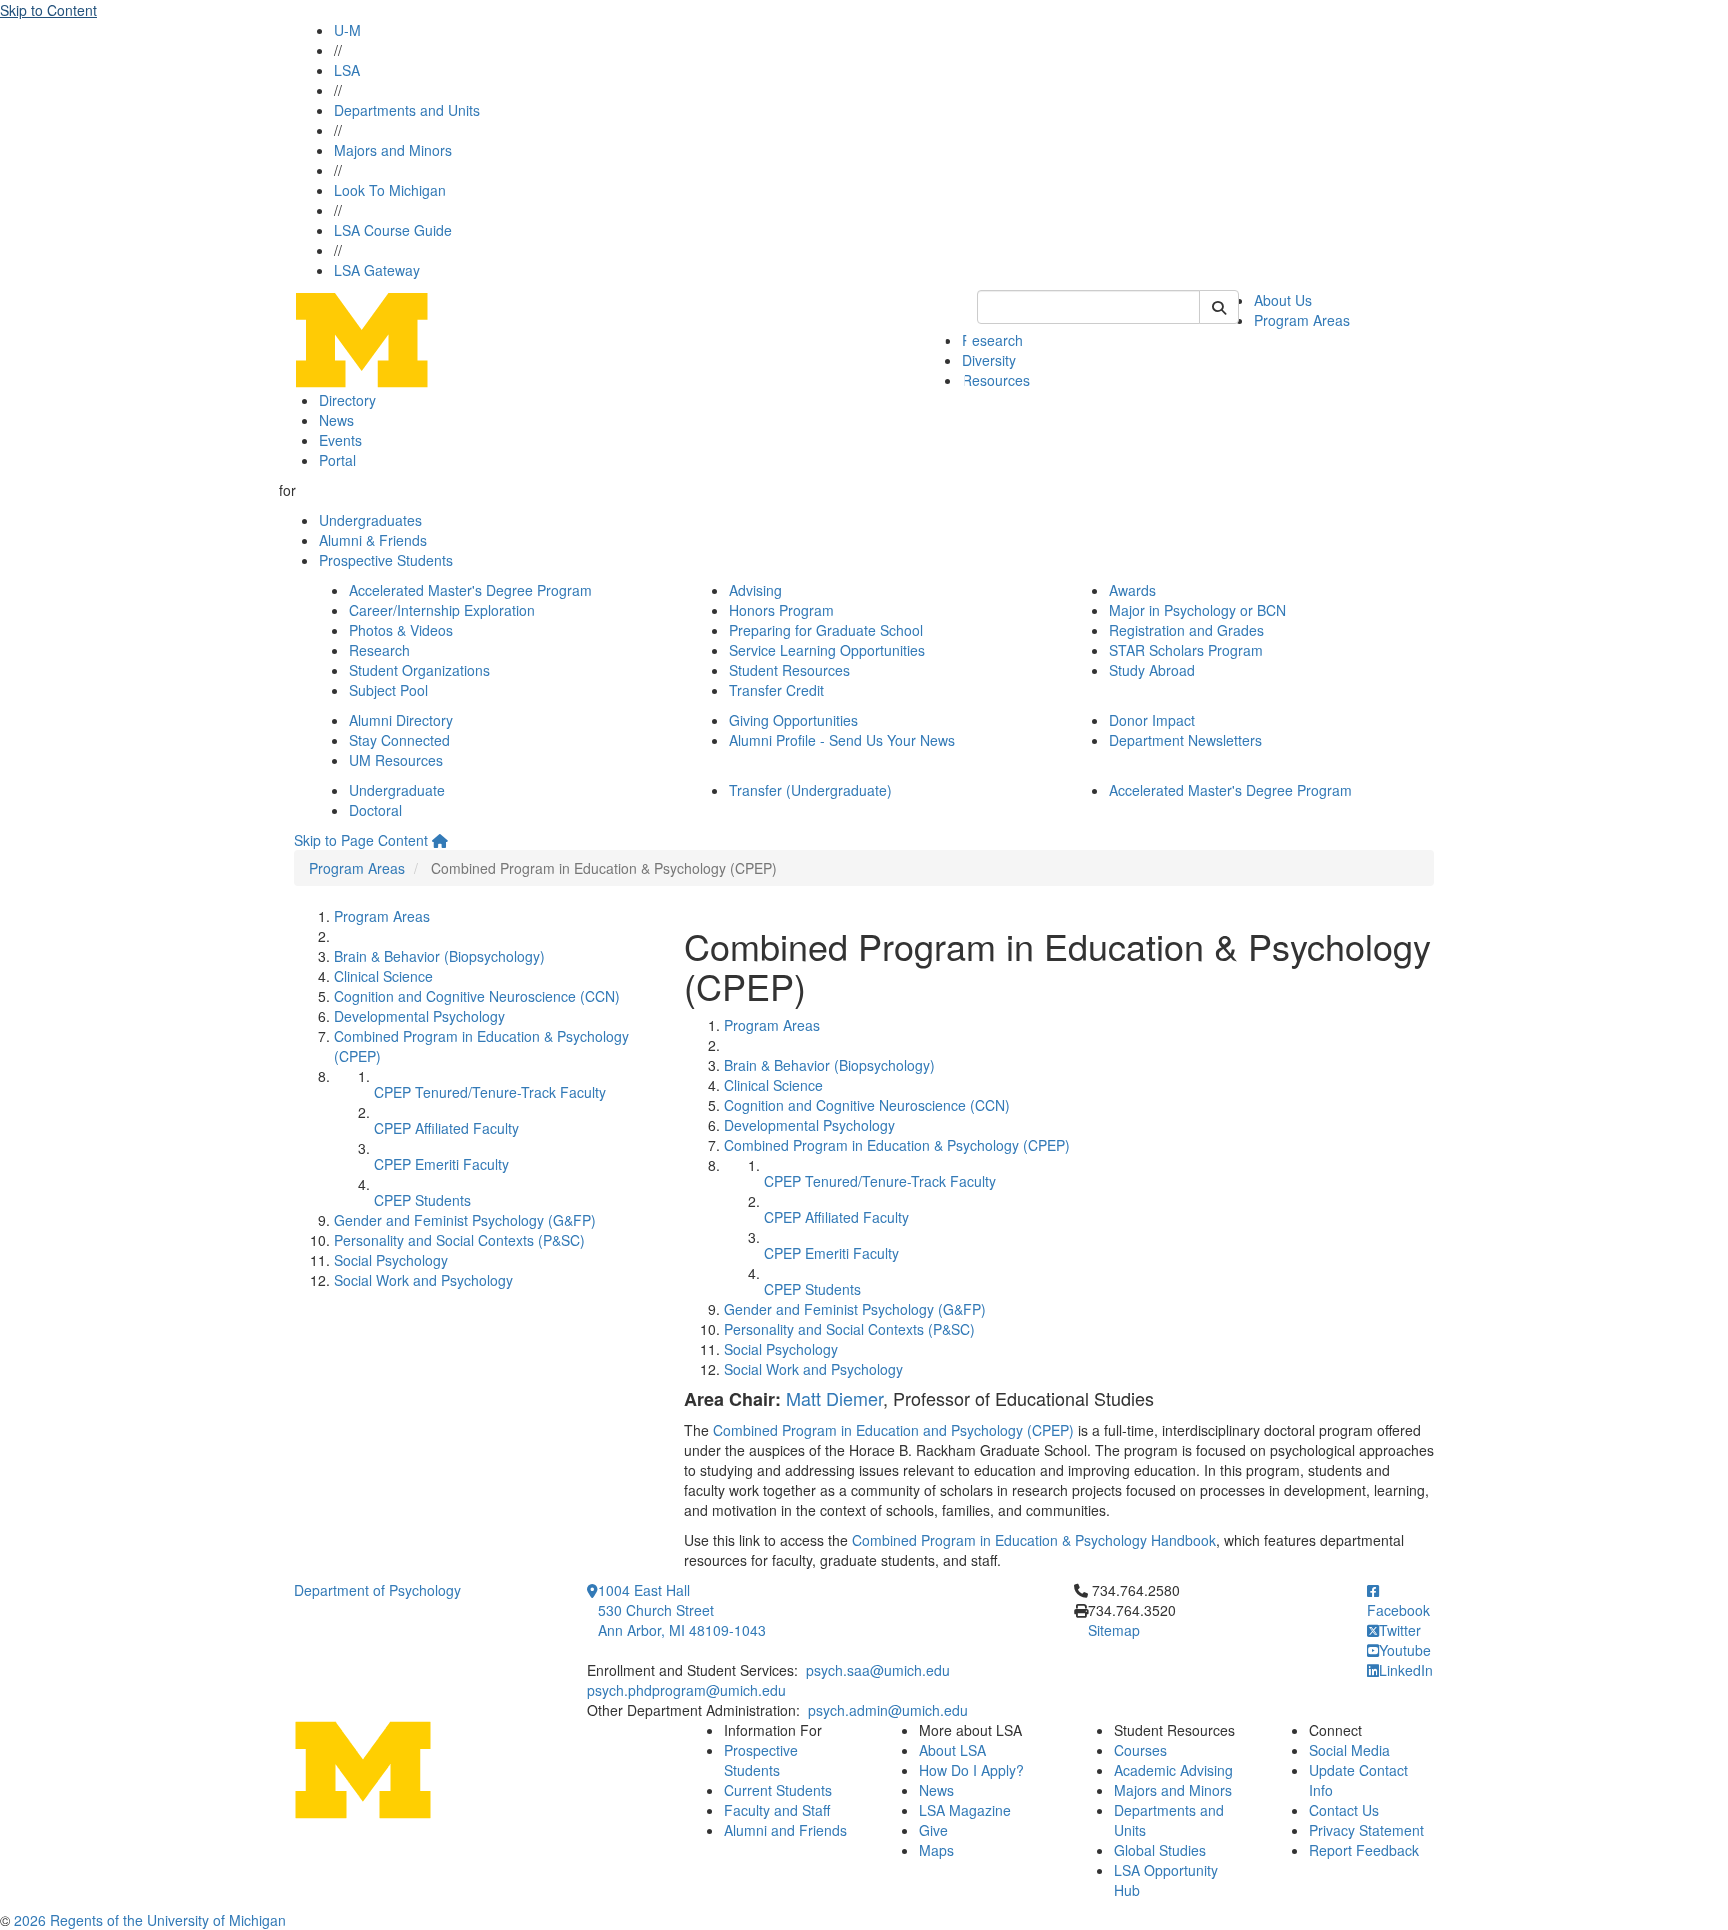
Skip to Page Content (361, 840)
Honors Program (781, 610)
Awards (1132, 590)
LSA (347, 70)
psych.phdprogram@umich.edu (686, 1690)
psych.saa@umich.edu (878, 1670)
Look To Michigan (390, 190)
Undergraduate (397, 790)
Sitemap (1114, 1630)
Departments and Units (407, 110)
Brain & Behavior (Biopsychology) (439, 956)
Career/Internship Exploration (442, 610)
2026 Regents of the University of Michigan (150, 1920)
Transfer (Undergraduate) (810, 790)
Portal (337, 460)
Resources (996, 380)
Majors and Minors (393, 150)
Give (933, 1830)
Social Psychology (391, 1260)
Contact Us (1344, 1810)
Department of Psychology (377, 1590)
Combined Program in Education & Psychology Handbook (1034, 1540)
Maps (936, 1850)
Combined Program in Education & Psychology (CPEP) (897, 1145)
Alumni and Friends (785, 1830)
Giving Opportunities (793, 720)
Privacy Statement (1366, 1830)
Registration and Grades (1186, 630)
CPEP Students (422, 1200)
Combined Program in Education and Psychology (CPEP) (893, 1430)
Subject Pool (388, 690)
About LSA (952, 1750)
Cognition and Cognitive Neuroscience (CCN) (477, 996)
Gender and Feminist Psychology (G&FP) (465, 1220)
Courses (1140, 1750)
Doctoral (375, 810)
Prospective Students (386, 560)
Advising (755, 590)
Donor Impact (1152, 720)
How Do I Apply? (971, 1770)
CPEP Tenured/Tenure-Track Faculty (490, 1092)
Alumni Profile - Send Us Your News (842, 740)
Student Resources (789, 670)
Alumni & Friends (373, 540)
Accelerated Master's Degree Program (470, 590)
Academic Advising (1173, 1770)
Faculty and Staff (777, 1810)
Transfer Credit (776, 690)
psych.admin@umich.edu (888, 1710)
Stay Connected (399, 740)
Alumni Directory (401, 720)
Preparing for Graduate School (826, 630)
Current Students (778, 1790)
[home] (440, 840)
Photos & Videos (401, 630)
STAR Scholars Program (1186, 650)
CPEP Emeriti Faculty (441, 1164)
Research (992, 340)
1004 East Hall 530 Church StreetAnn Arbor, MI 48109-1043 (682, 1610)
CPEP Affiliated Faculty (446, 1128)
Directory (347, 400)
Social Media (1349, 1750)
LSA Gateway (377, 270)
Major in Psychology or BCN (1197, 610)
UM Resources (396, 760)
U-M (347, 30)
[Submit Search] (1219, 307)
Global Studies (1160, 1850)
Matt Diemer (834, 1398)
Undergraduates (370, 520)
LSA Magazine (965, 1810)
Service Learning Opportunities (827, 650)
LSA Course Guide (393, 230)
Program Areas (1302, 320)
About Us (1283, 300)
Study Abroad (1152, 670)
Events (340, 440)
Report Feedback (1364, 1850)
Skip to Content (48, 10)
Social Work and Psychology (423, 1280)
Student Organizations (419, 670)
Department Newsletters (1185, 740)
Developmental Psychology (419, 1016)
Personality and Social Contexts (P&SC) (459, 1240)
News (336, 420)
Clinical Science (383, 976)
